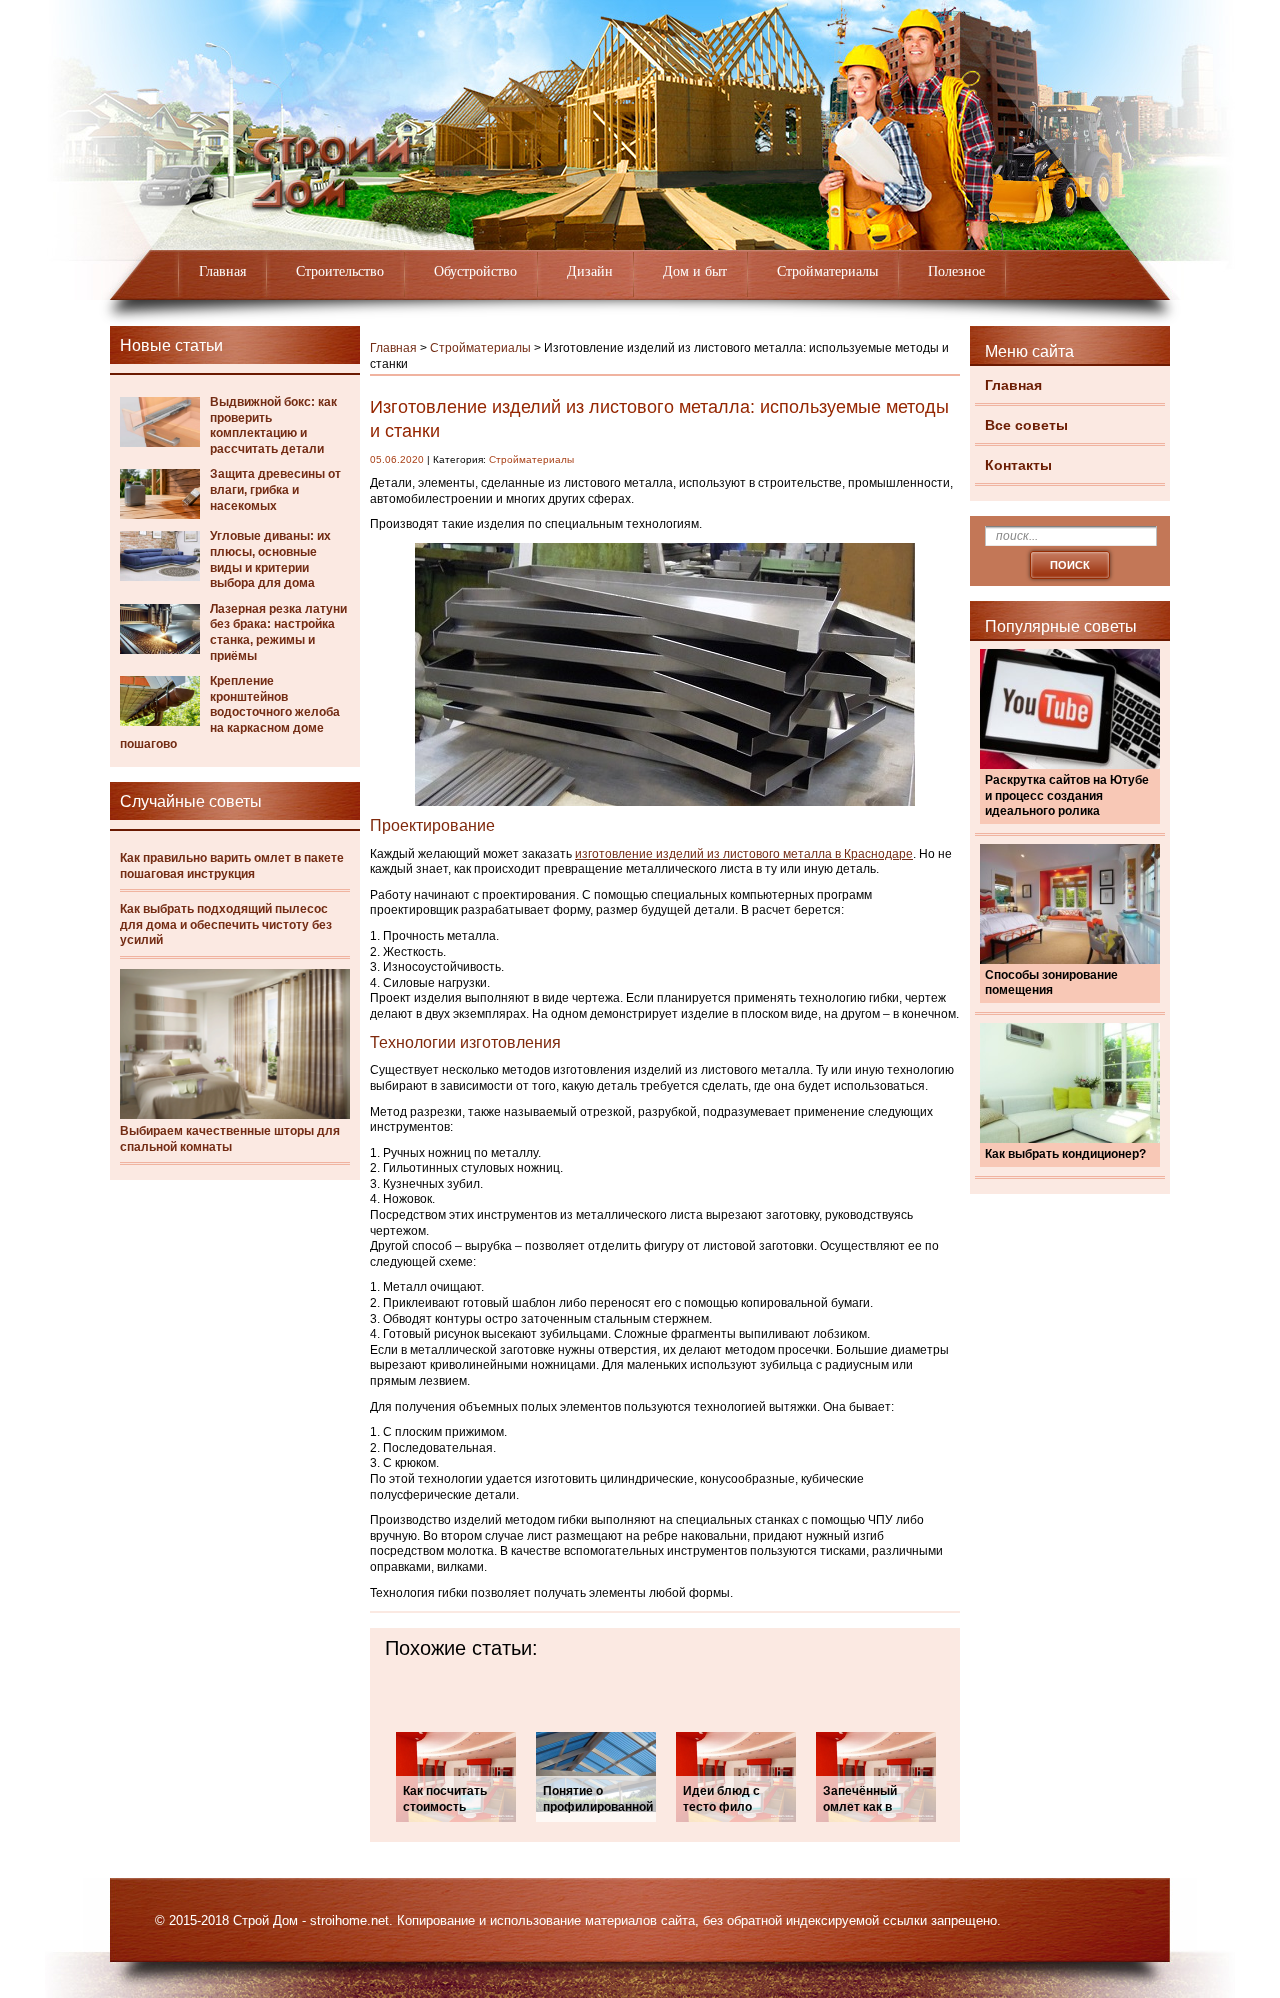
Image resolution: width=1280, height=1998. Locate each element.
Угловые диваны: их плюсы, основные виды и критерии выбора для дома (270, 559)
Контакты (1018, 465)
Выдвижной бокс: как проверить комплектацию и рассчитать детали (273, 425)
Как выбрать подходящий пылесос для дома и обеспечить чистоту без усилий (226, 924)
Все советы (1026, 425)
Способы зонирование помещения (1051, 983)
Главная (222, 271)
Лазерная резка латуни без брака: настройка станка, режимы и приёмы (278, 632)
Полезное (956, 271)
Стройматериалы (827, 271)
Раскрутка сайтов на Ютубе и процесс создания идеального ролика (1067, 795)
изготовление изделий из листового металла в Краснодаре (744, 854)
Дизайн (590, 271)
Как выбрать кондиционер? (1065, 1154)
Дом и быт (695, 271)
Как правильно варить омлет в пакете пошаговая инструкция (232, 866)
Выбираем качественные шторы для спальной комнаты (230, 1139)
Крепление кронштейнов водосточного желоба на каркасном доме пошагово (230, 712)
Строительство (340, 271)
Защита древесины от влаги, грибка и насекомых (275, 489)
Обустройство (475, 271)
